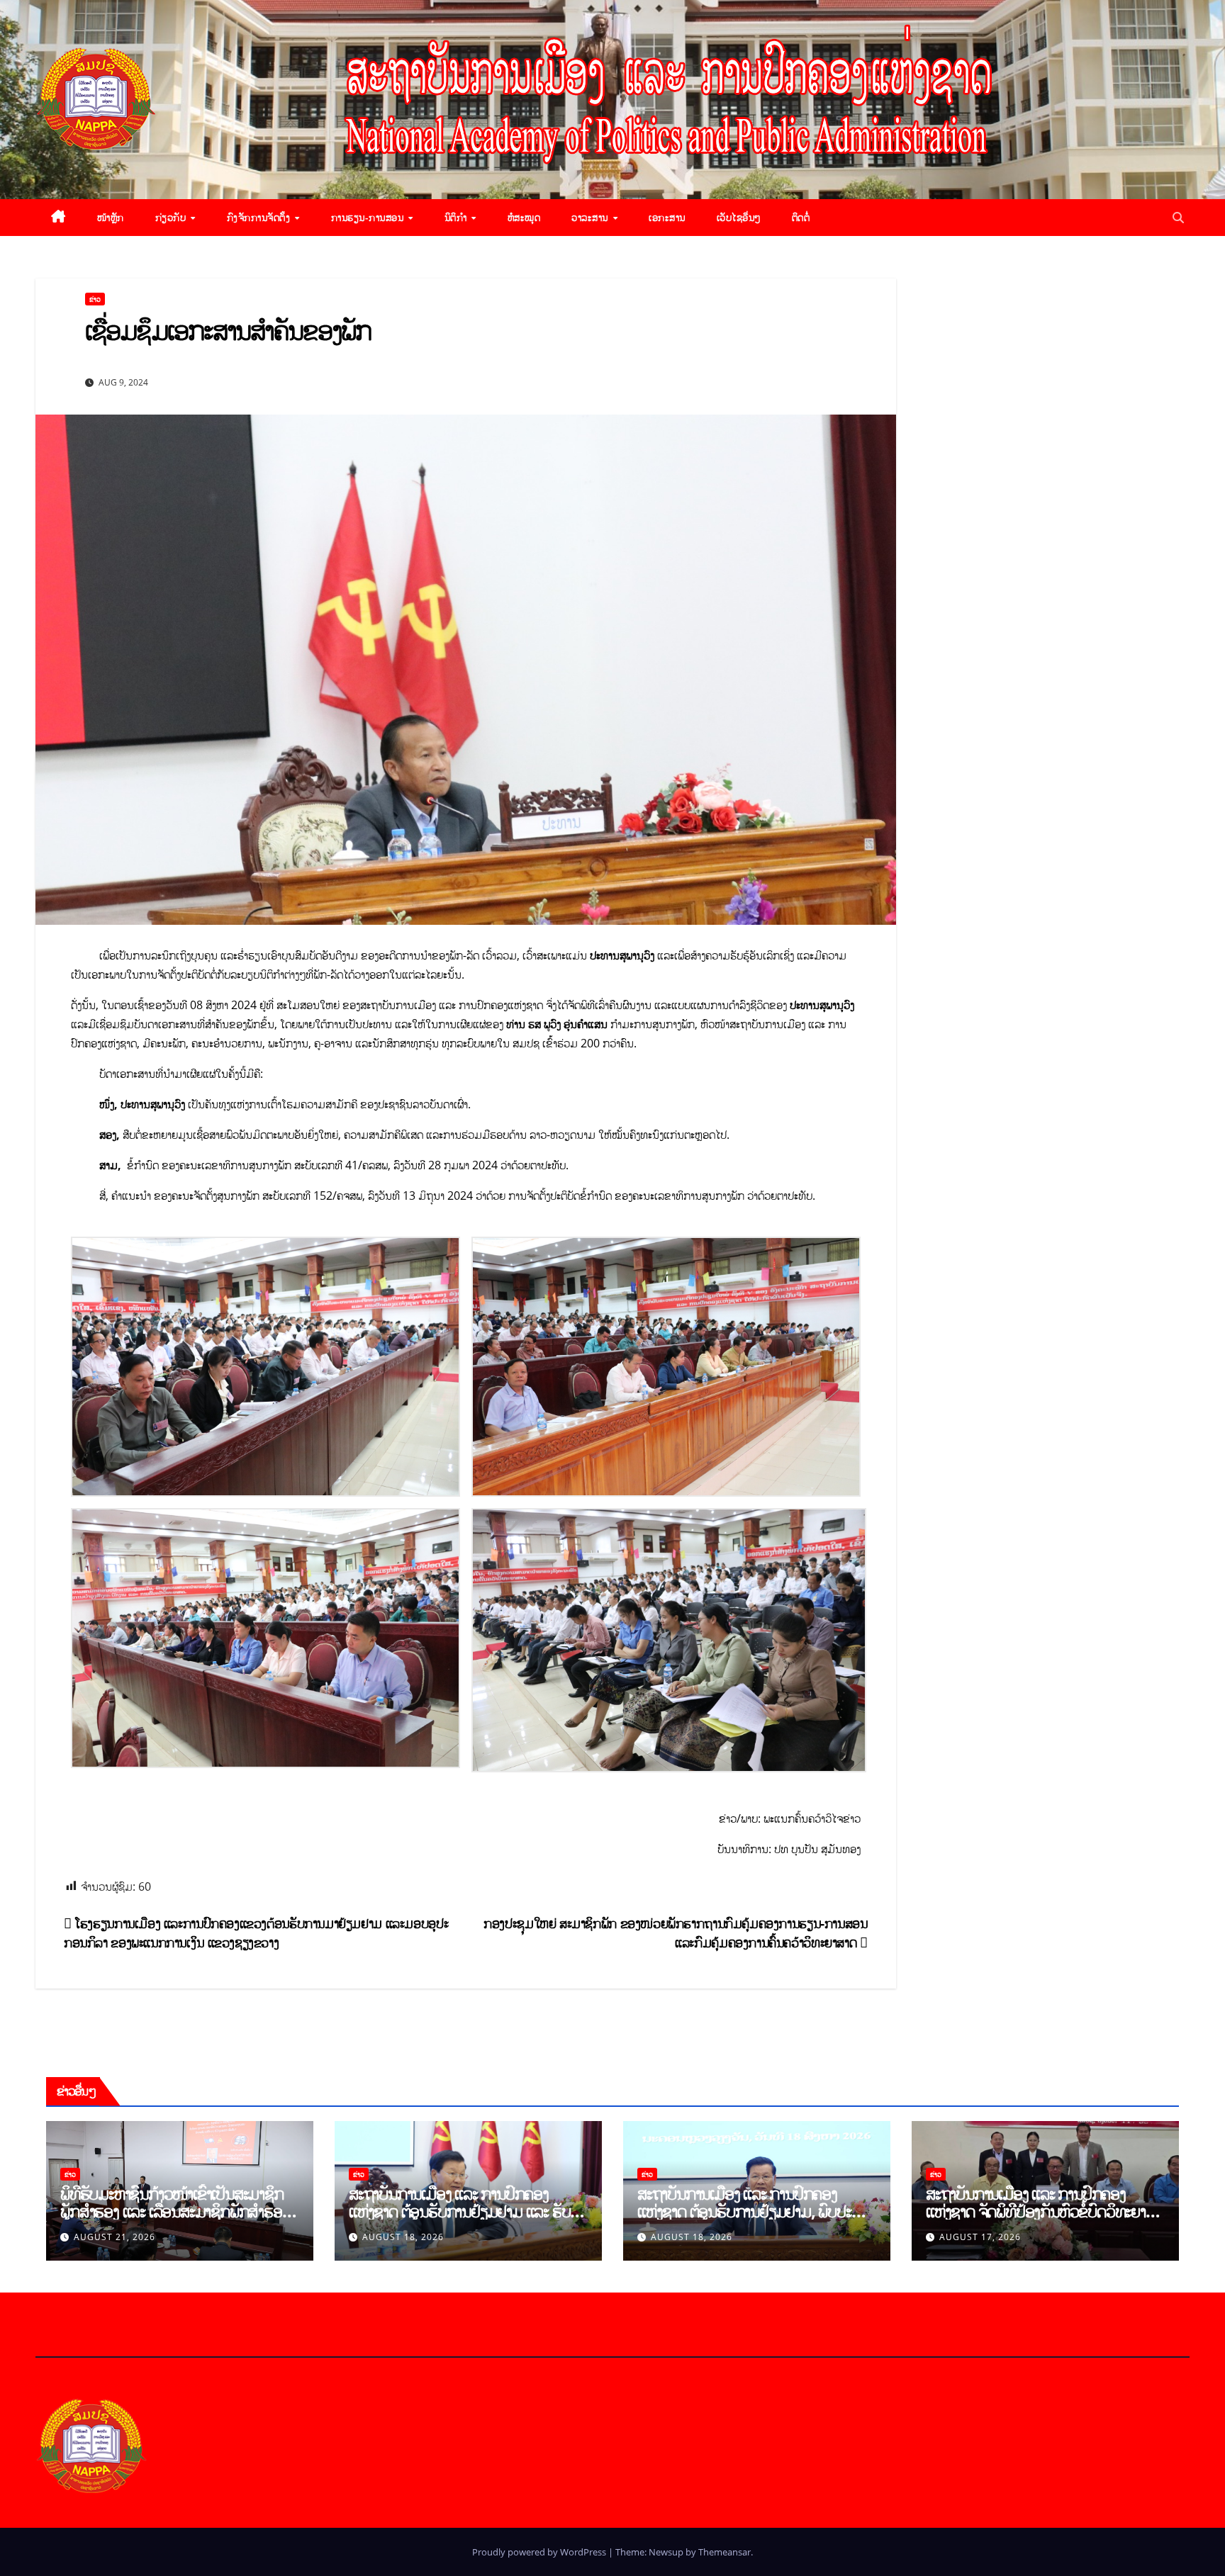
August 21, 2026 (114, 2237)
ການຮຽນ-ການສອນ (369, 217)
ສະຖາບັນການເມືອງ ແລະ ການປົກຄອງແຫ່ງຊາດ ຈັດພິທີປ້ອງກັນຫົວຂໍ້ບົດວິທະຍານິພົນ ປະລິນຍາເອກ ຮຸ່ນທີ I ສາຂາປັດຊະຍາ (1036, 2211)
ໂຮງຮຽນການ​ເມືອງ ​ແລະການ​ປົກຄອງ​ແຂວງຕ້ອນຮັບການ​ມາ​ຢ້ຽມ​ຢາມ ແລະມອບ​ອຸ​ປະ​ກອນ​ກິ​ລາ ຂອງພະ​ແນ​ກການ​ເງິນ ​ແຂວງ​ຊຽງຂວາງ (256, 1933)
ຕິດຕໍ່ (801, 217)
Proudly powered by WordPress (540, 2552)
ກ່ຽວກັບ (172, 217)
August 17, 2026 (980, 2237)
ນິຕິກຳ (457, 217)
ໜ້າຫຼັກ (111, 217)
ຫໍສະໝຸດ (524, 217)
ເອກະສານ (667, 217)
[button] (1178, 218)
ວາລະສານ (591, 217)
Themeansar (725, 2552)
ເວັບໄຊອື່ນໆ (739, 217)
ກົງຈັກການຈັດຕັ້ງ (260, 217)
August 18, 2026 (403, 2237)
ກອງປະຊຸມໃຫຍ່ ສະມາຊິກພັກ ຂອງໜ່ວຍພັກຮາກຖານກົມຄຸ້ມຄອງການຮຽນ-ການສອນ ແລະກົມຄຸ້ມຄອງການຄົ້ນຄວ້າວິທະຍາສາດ (675, 1933)
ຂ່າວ (95, 299)
